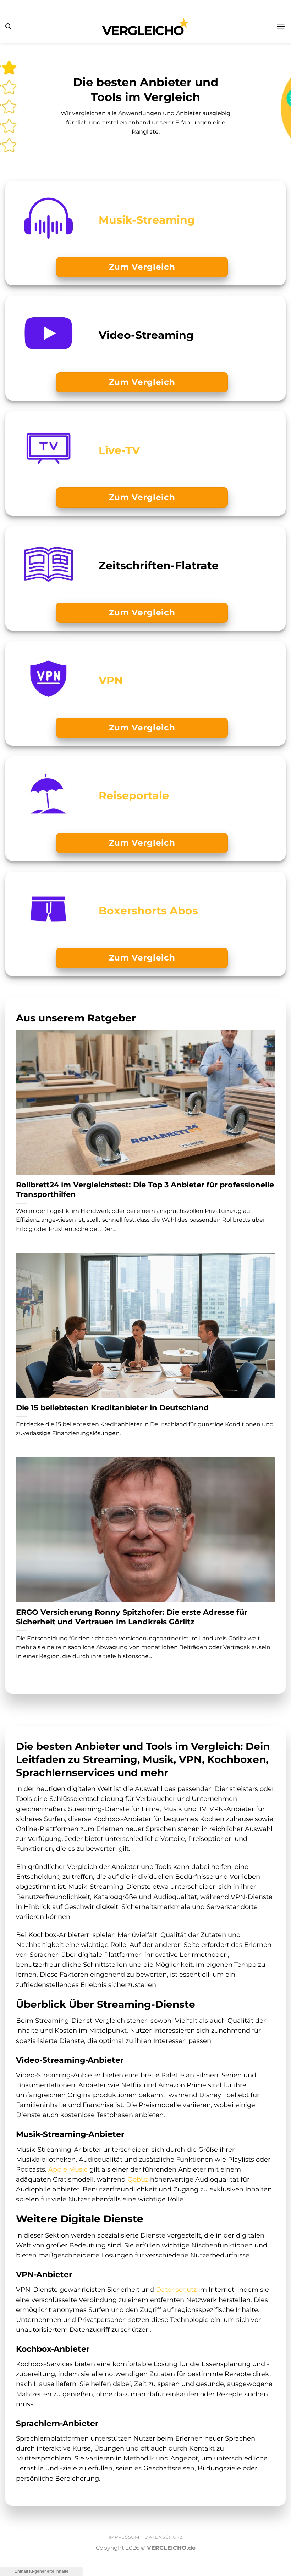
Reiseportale (134, 795)
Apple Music (68, 2169)
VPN (111, 680)
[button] (8, 26)
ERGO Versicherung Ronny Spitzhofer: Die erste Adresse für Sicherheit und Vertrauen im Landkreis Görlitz (132, 1617)
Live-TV (119, 450)
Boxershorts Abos (148, 911)
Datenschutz (176, 2289)
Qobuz (138, 2179)
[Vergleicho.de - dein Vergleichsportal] (145, 27)
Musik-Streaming (147, 220)
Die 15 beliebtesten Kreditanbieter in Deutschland (112, 1408)
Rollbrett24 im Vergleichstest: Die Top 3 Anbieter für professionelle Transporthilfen (145, 1189)
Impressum (124, 2537)
